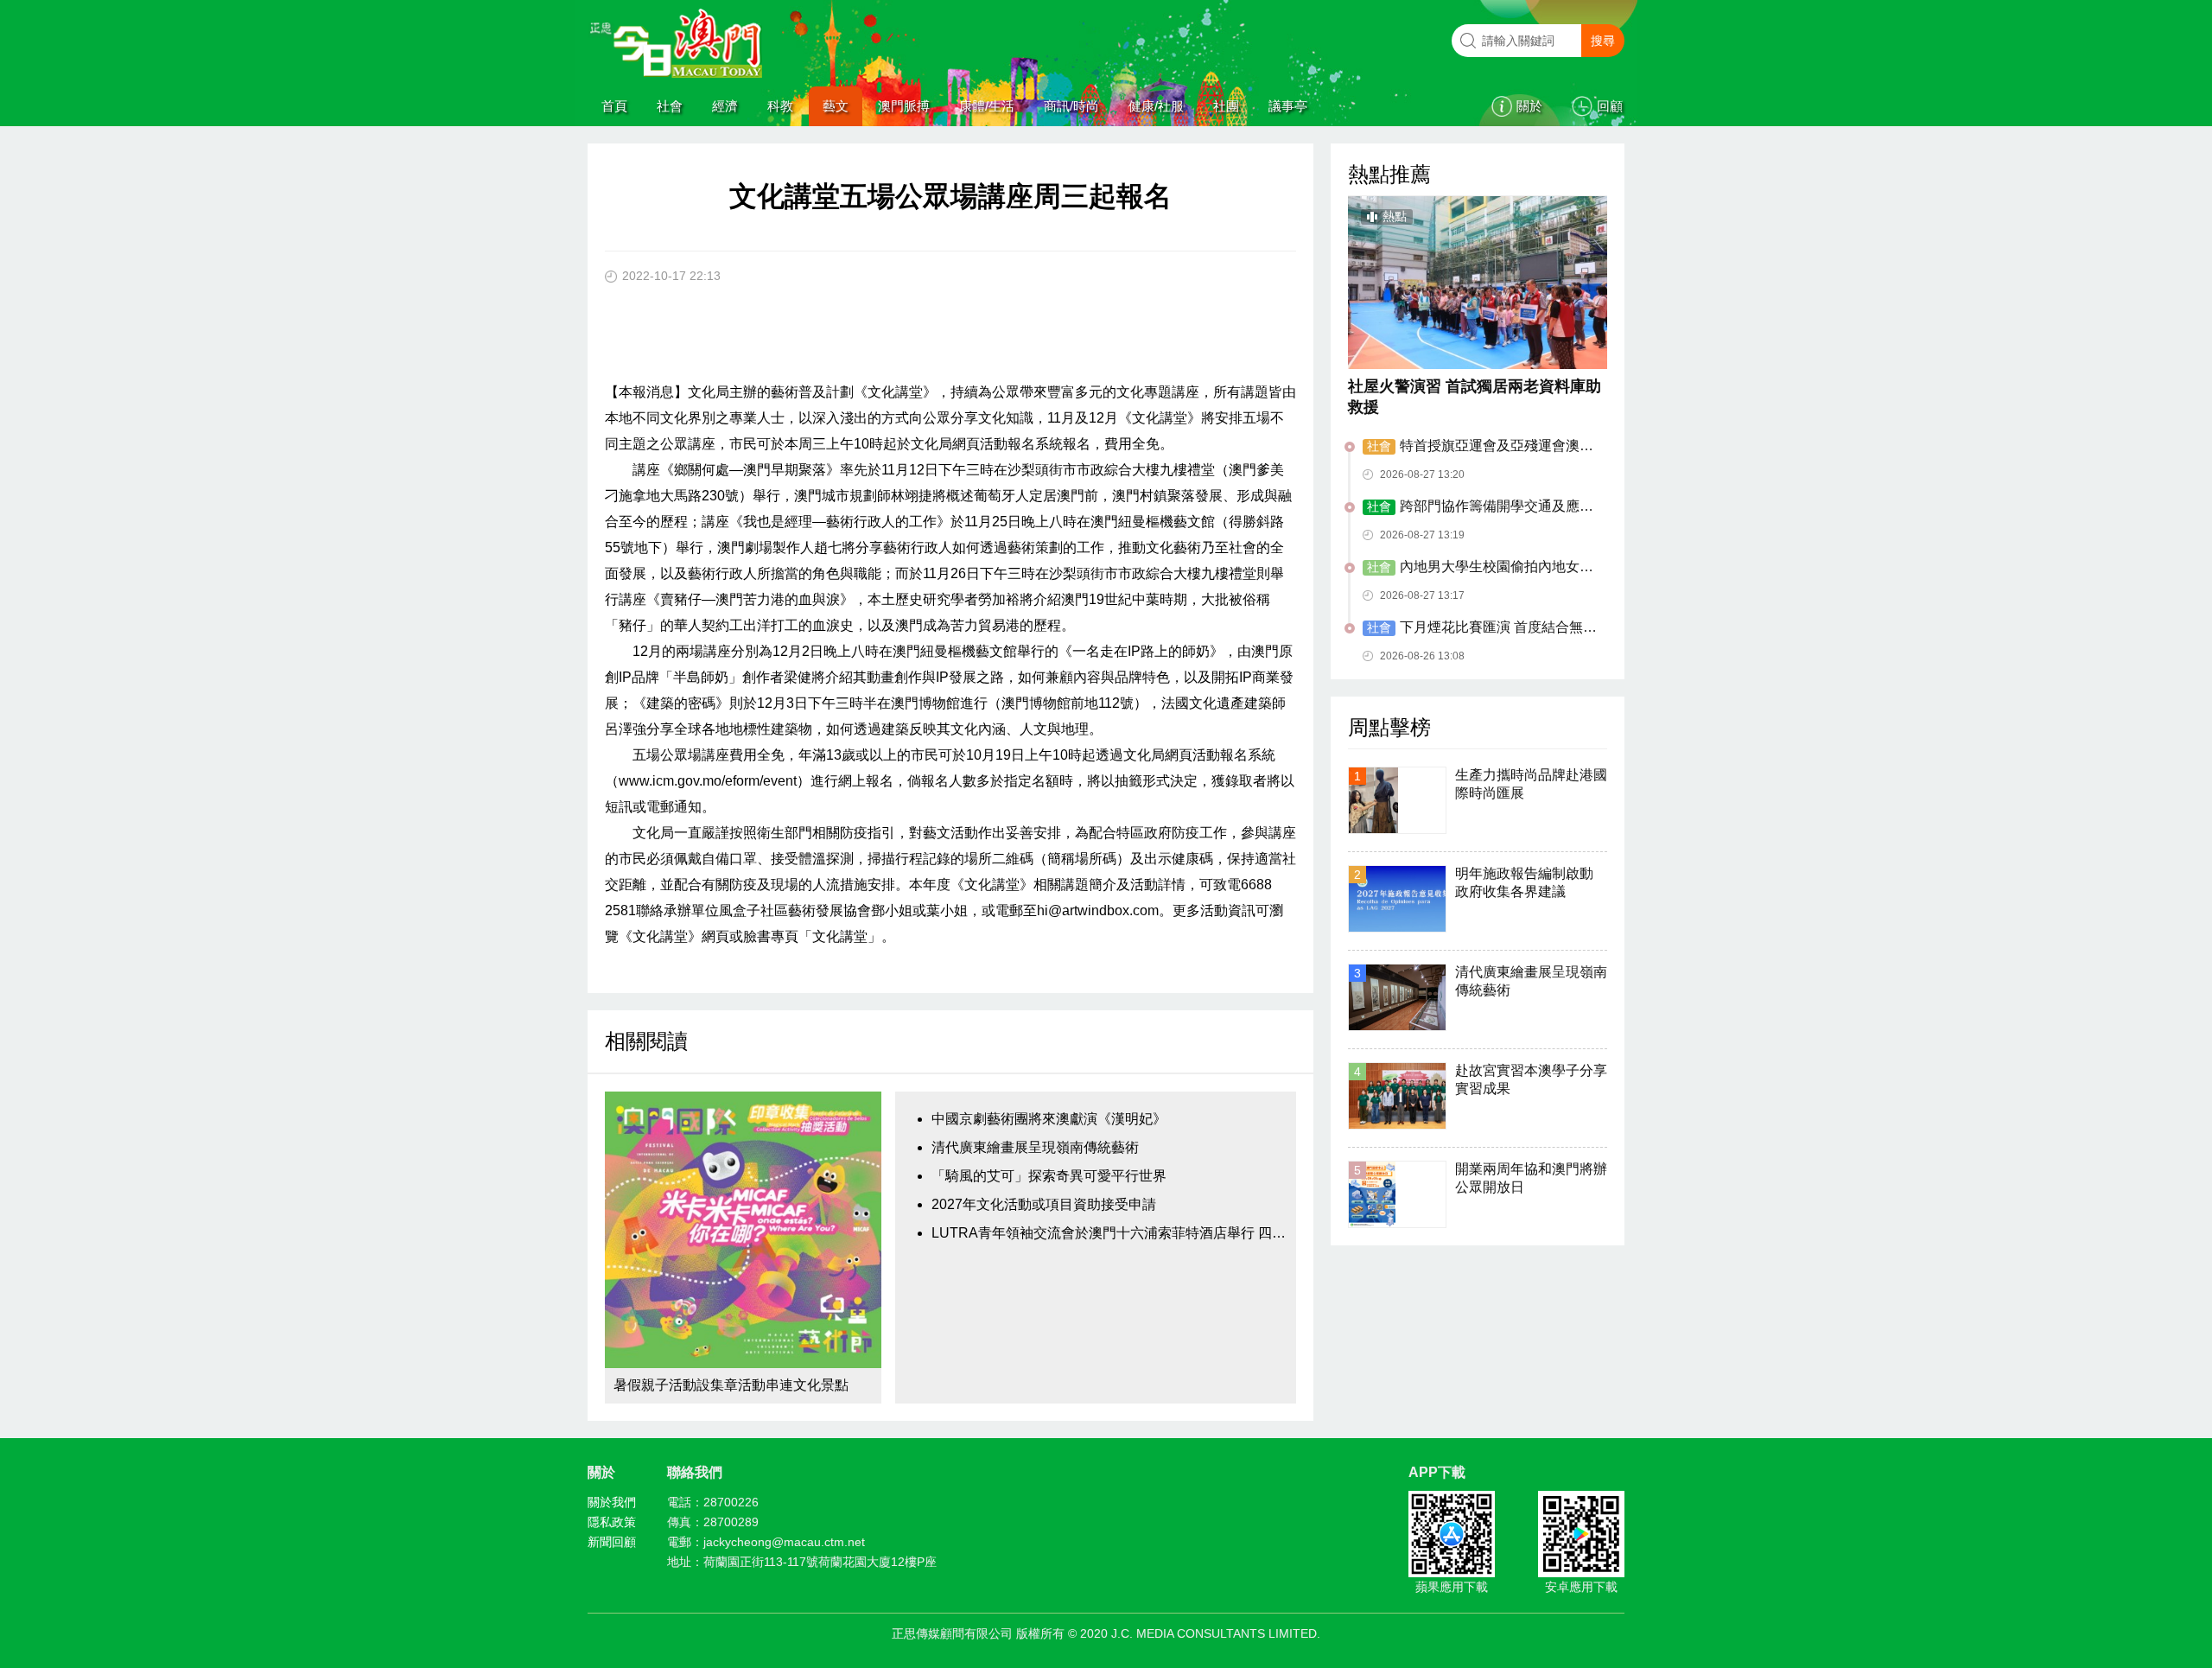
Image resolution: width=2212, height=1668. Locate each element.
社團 (1226, 106)
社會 (670, 106)
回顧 (1610, 106)
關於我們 (612, 1502)
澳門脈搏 (904, 106)
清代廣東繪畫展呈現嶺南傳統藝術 (1035, 1147)
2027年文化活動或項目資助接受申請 (1044, 1204)
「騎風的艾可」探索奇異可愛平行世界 (1049, 1176)
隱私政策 (612, 1522)
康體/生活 (987, 106)
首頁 (614, 106)
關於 (1529, 106)
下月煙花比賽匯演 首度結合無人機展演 (1480, 628)
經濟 (725, 106)
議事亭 (1288, 106)
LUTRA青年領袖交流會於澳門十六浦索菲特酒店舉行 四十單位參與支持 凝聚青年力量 (1109, 1233)
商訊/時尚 (1071, 106)
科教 (780, 106)
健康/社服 (1156, 106)
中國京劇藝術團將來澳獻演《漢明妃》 (1049, 1119)
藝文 (836, 106)
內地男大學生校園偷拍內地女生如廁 (1478, 568)
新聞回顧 (612, 1542)
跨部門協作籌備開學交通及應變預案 (1478, 507)
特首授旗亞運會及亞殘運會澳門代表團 (1478, 447)
